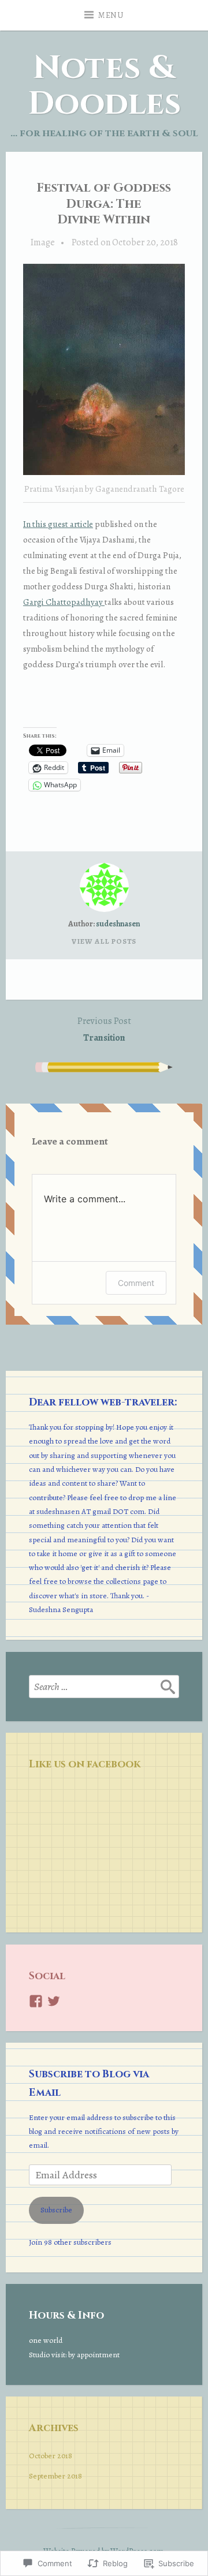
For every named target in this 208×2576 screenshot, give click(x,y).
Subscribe (56, 2210)
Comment (136, 1283)
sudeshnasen (118, 924)
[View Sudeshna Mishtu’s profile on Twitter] (54, 2001)
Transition (104, 1029)
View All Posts (104, 941)
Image (43, 242)
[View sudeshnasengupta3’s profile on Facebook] (36, 2001)
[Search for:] (104, 1687)
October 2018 (51, 2456)
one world (46, 2340)
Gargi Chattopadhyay (64, 602)
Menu (111, 15)
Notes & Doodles (104, 86)
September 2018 (55, 2476)
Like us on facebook (85, 1764)
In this (36, 524)
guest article (70, 524)
